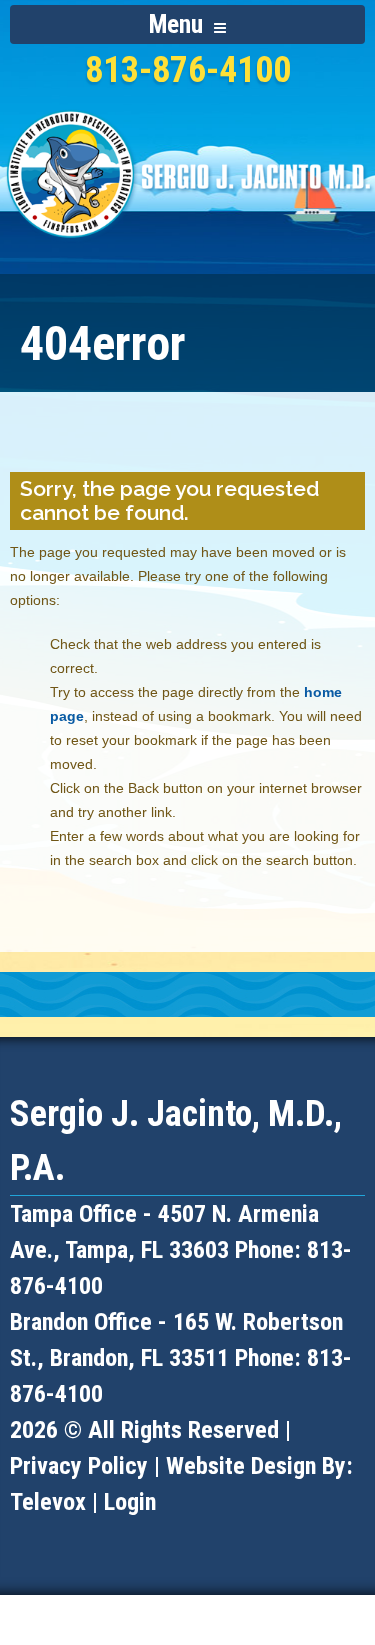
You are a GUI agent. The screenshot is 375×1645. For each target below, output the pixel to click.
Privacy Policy (79, 1466)
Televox (48, 1502)
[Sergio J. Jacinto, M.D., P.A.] (187, 247)
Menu (179, 24)
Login (130, 1502)
